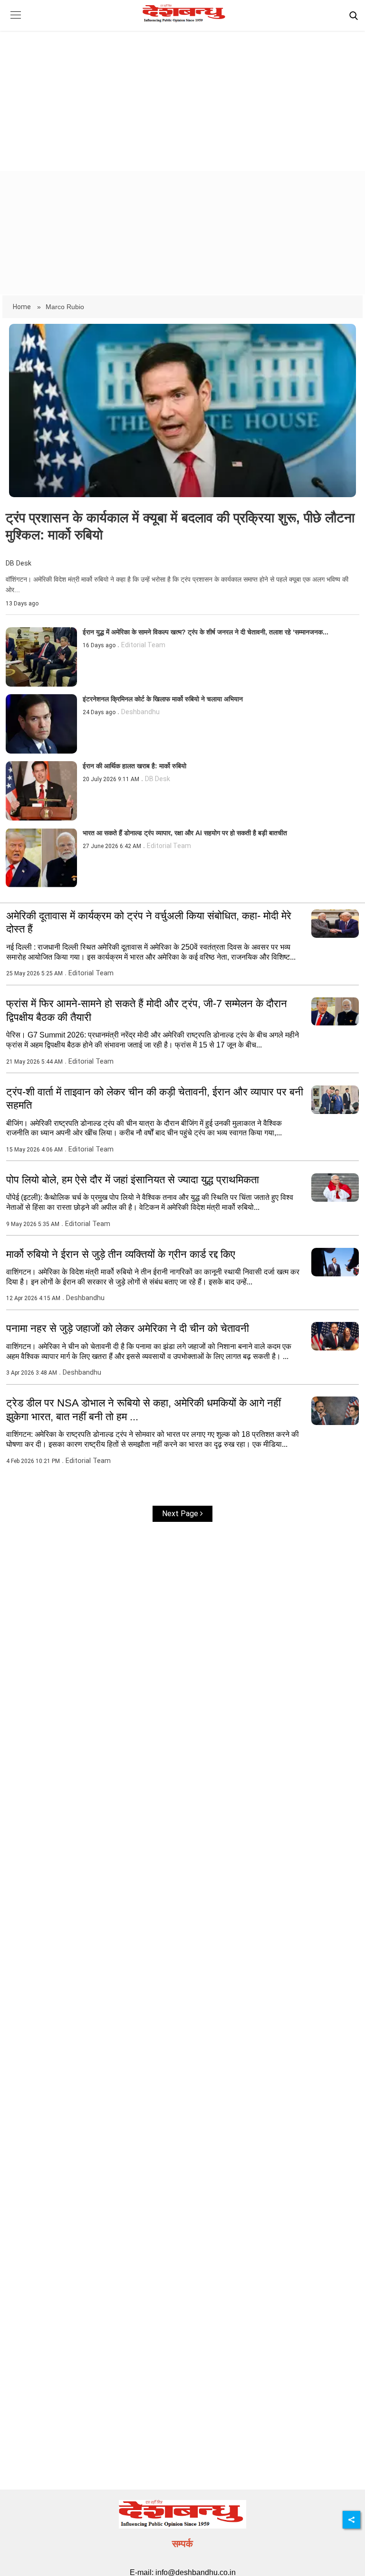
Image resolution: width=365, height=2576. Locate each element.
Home (23, 307)
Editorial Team (143, 645)
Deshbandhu (140, 712)
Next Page (181, 1514)
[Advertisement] (182, 93)
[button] (15, 22)
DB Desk (19, 563)
